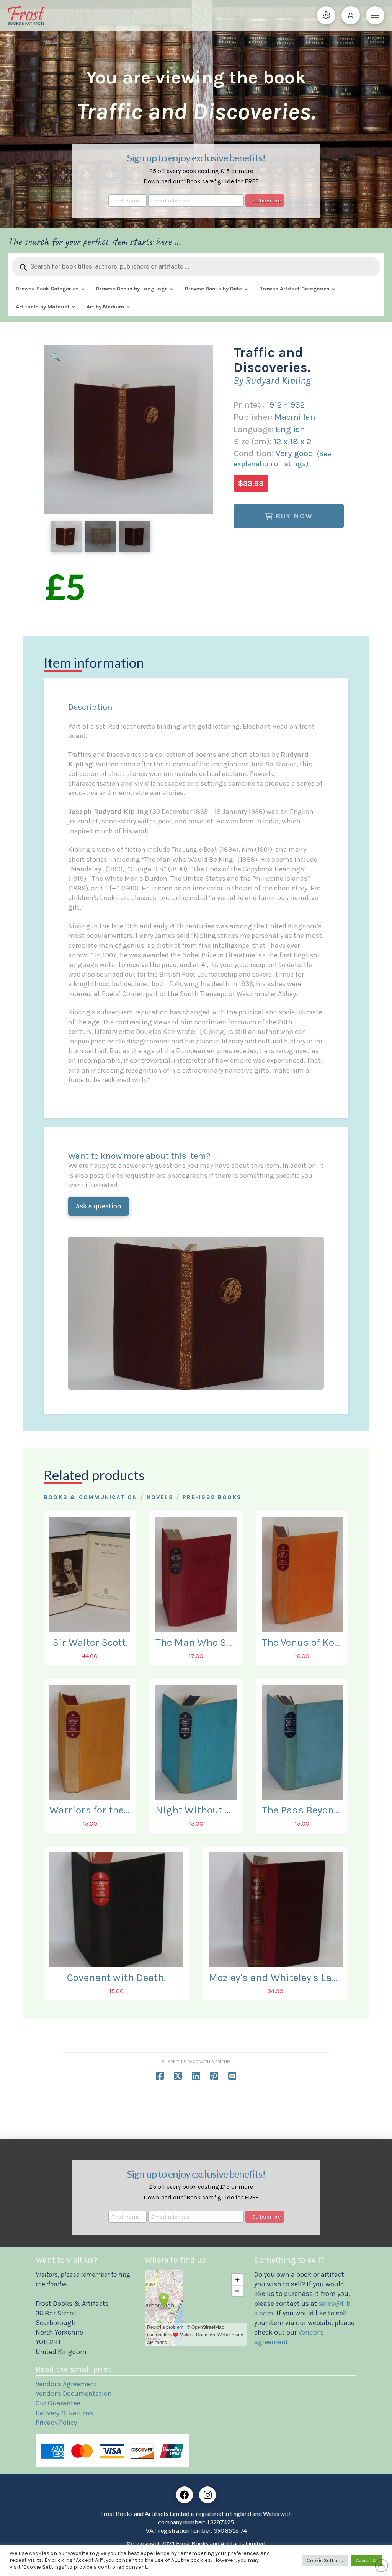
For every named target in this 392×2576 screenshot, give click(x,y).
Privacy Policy (56, 2423)
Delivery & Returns (64, 2413)
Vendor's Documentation (74, 2393)
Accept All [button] (367, 2561)
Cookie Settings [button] (325, 2561)
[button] (326, 15)
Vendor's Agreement (66, 2384)
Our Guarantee (58, 2403)
